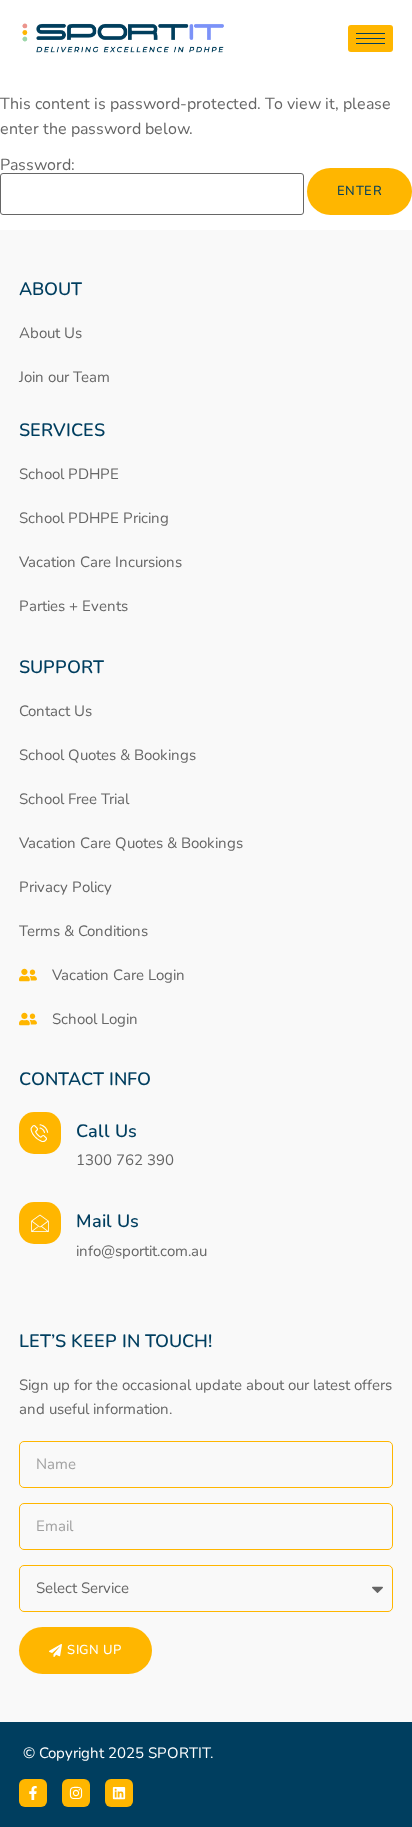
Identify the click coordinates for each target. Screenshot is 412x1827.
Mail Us (107, 1221)
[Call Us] (40, 1133)
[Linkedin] (119, 1793)
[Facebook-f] (33, 1793)
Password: (37, 166)
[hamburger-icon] (370, 38)
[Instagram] (76, 1793)
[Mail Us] (40, 1223)
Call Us (106, 1131)
